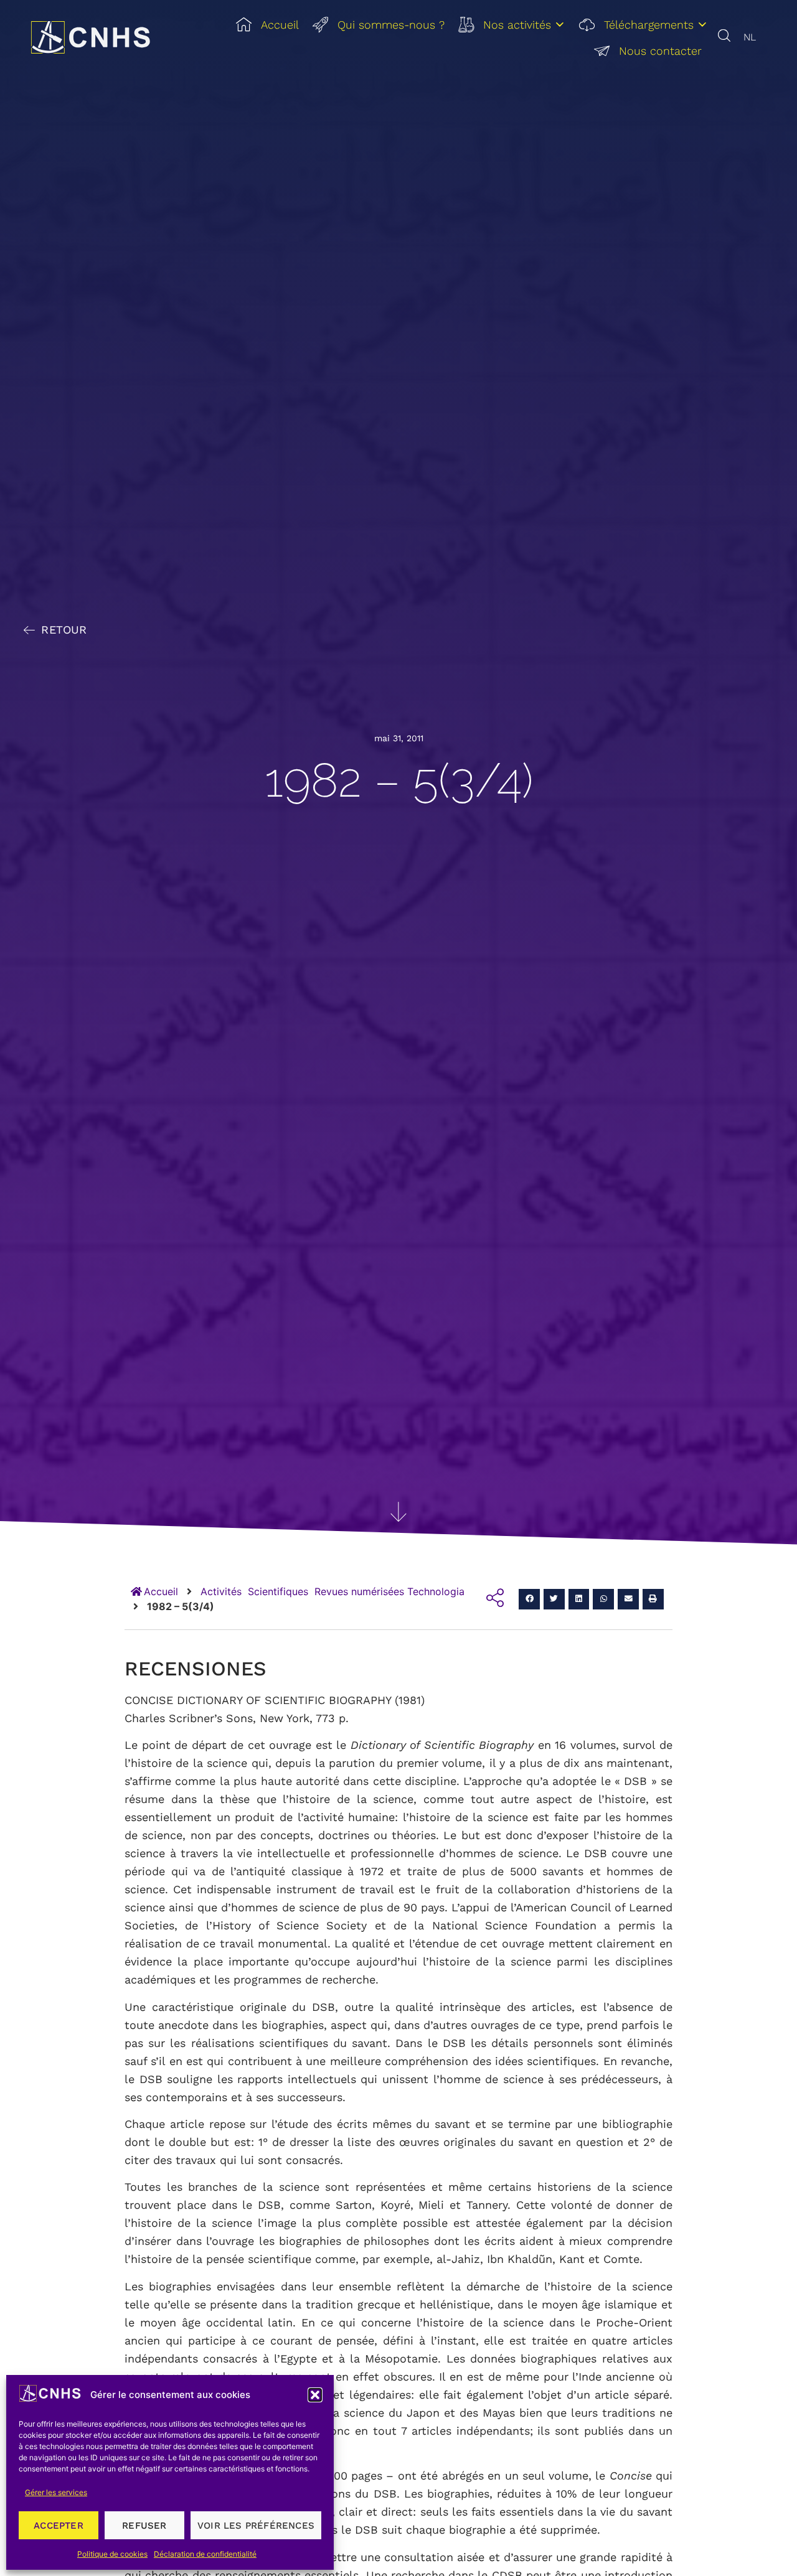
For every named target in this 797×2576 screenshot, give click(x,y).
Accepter (59, 2526)
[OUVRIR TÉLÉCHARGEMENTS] (702, 25)
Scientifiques (278, 1591)
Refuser (144, 2526)
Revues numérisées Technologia (389, 1591)
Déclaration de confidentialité (205, 2554)
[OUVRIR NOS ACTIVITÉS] (560, 25)
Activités (221, 1591)
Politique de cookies (112, 2554)
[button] (315, 2395)
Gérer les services (56, 2492)
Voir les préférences (256, 2526)
